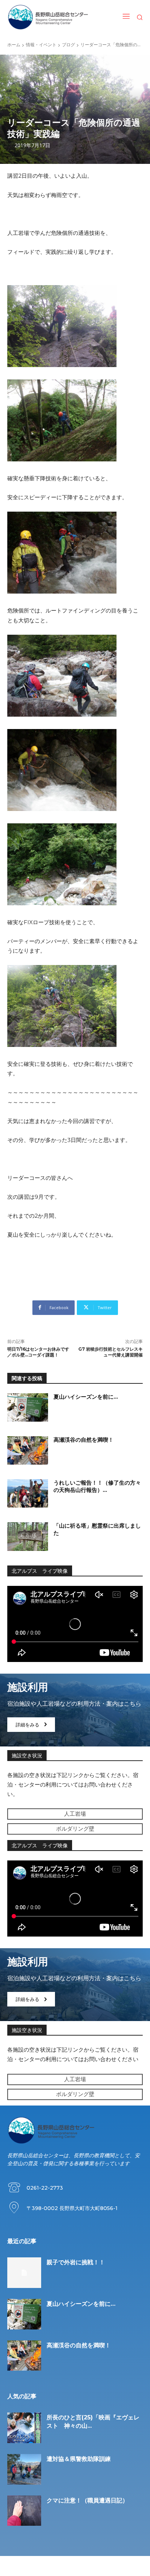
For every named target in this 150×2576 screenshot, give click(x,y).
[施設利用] (75, 1710)
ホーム (14, 45)
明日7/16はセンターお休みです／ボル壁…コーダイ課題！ (38, 1352)
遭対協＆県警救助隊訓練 (79, 2459)
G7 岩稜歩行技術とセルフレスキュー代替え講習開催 (110, 1352)
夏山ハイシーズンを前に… (86, 1397)
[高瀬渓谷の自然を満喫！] (28, 1450)
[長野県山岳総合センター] (48, 17)
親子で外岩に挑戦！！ (76, 2262)
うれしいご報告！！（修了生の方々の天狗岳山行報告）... (97, 1486)
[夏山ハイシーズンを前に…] (28, 1407)
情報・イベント (41, 45)
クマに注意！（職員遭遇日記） (87, 2500)
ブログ (68, 45)
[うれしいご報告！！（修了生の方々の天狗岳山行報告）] (28, 1493)
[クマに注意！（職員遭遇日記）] (24, 2511)
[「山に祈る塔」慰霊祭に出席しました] (28, 1536)
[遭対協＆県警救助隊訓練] (24, 2469)
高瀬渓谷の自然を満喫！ (84, 1440)
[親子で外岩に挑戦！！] (24, 2273)
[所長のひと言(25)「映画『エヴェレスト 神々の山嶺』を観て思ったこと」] (24, 2428)
